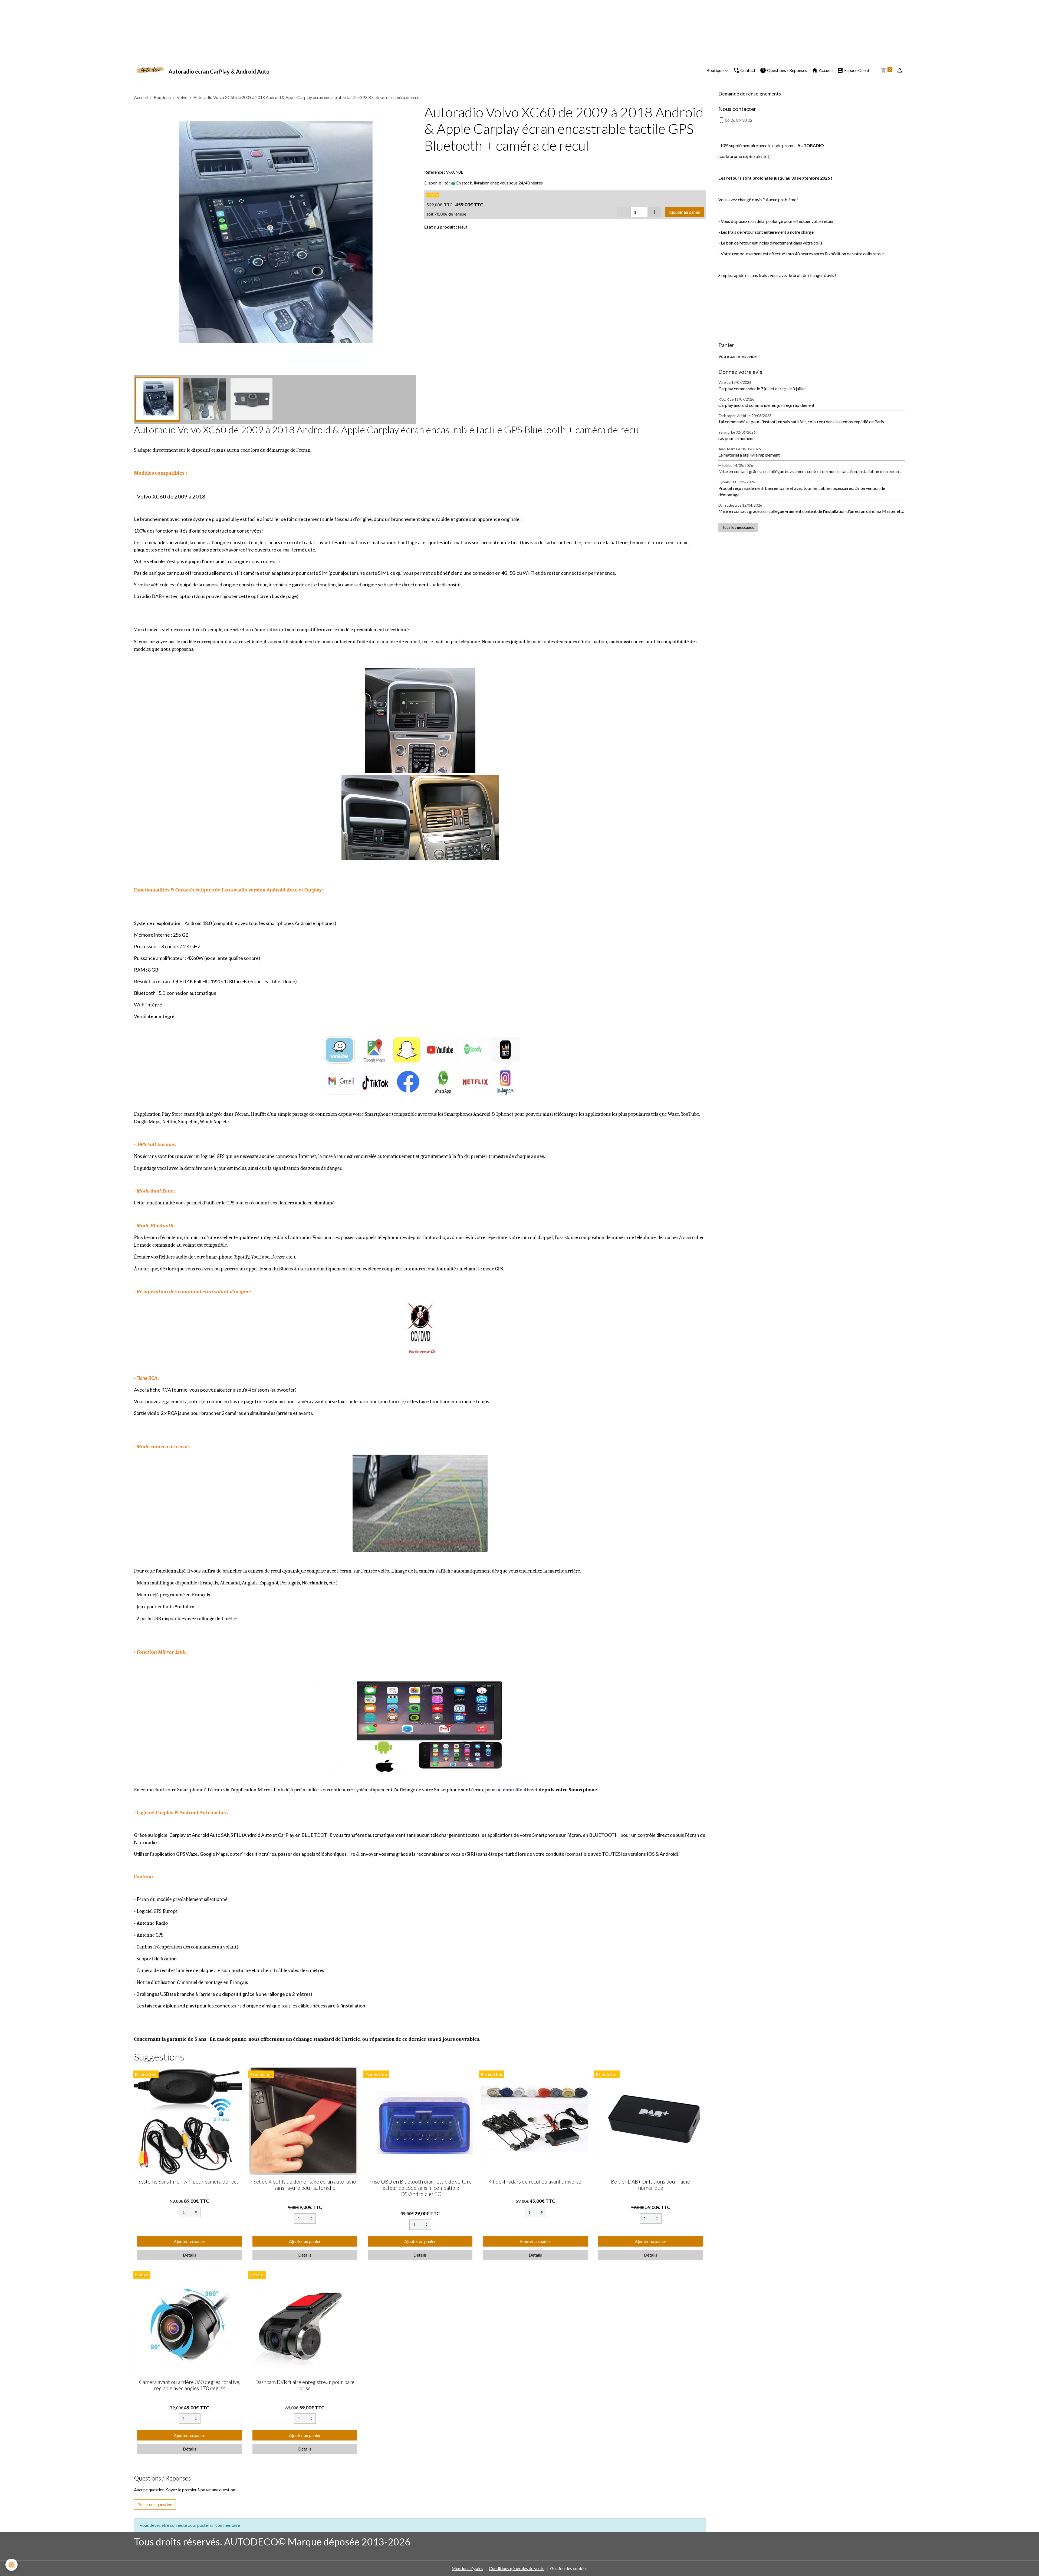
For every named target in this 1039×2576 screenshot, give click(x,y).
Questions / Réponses (787, 70)
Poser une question (155, 2504)
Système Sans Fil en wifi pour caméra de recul (190, 2182)
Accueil (825, 70)
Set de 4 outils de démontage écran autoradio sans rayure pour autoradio (305, 2185)
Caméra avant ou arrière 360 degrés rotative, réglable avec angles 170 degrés (190, 2385)
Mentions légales (467, 2568)
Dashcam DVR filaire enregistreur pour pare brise (305, 2385)
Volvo (182, 97)
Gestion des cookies (569, 2568)
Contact (747, 70)
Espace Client (856, 70)
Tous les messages (738, 527)
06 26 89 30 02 (739, 120)
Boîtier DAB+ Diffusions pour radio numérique (651, 2185)
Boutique (715, 70)
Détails (190, 2255)
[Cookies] (11, 2565)
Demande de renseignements (750, 94)
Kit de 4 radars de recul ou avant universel (535, 2182)
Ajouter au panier (685, 212)
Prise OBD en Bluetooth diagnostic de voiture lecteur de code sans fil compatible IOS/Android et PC (420, 2188)
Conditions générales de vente (517, 2568)
